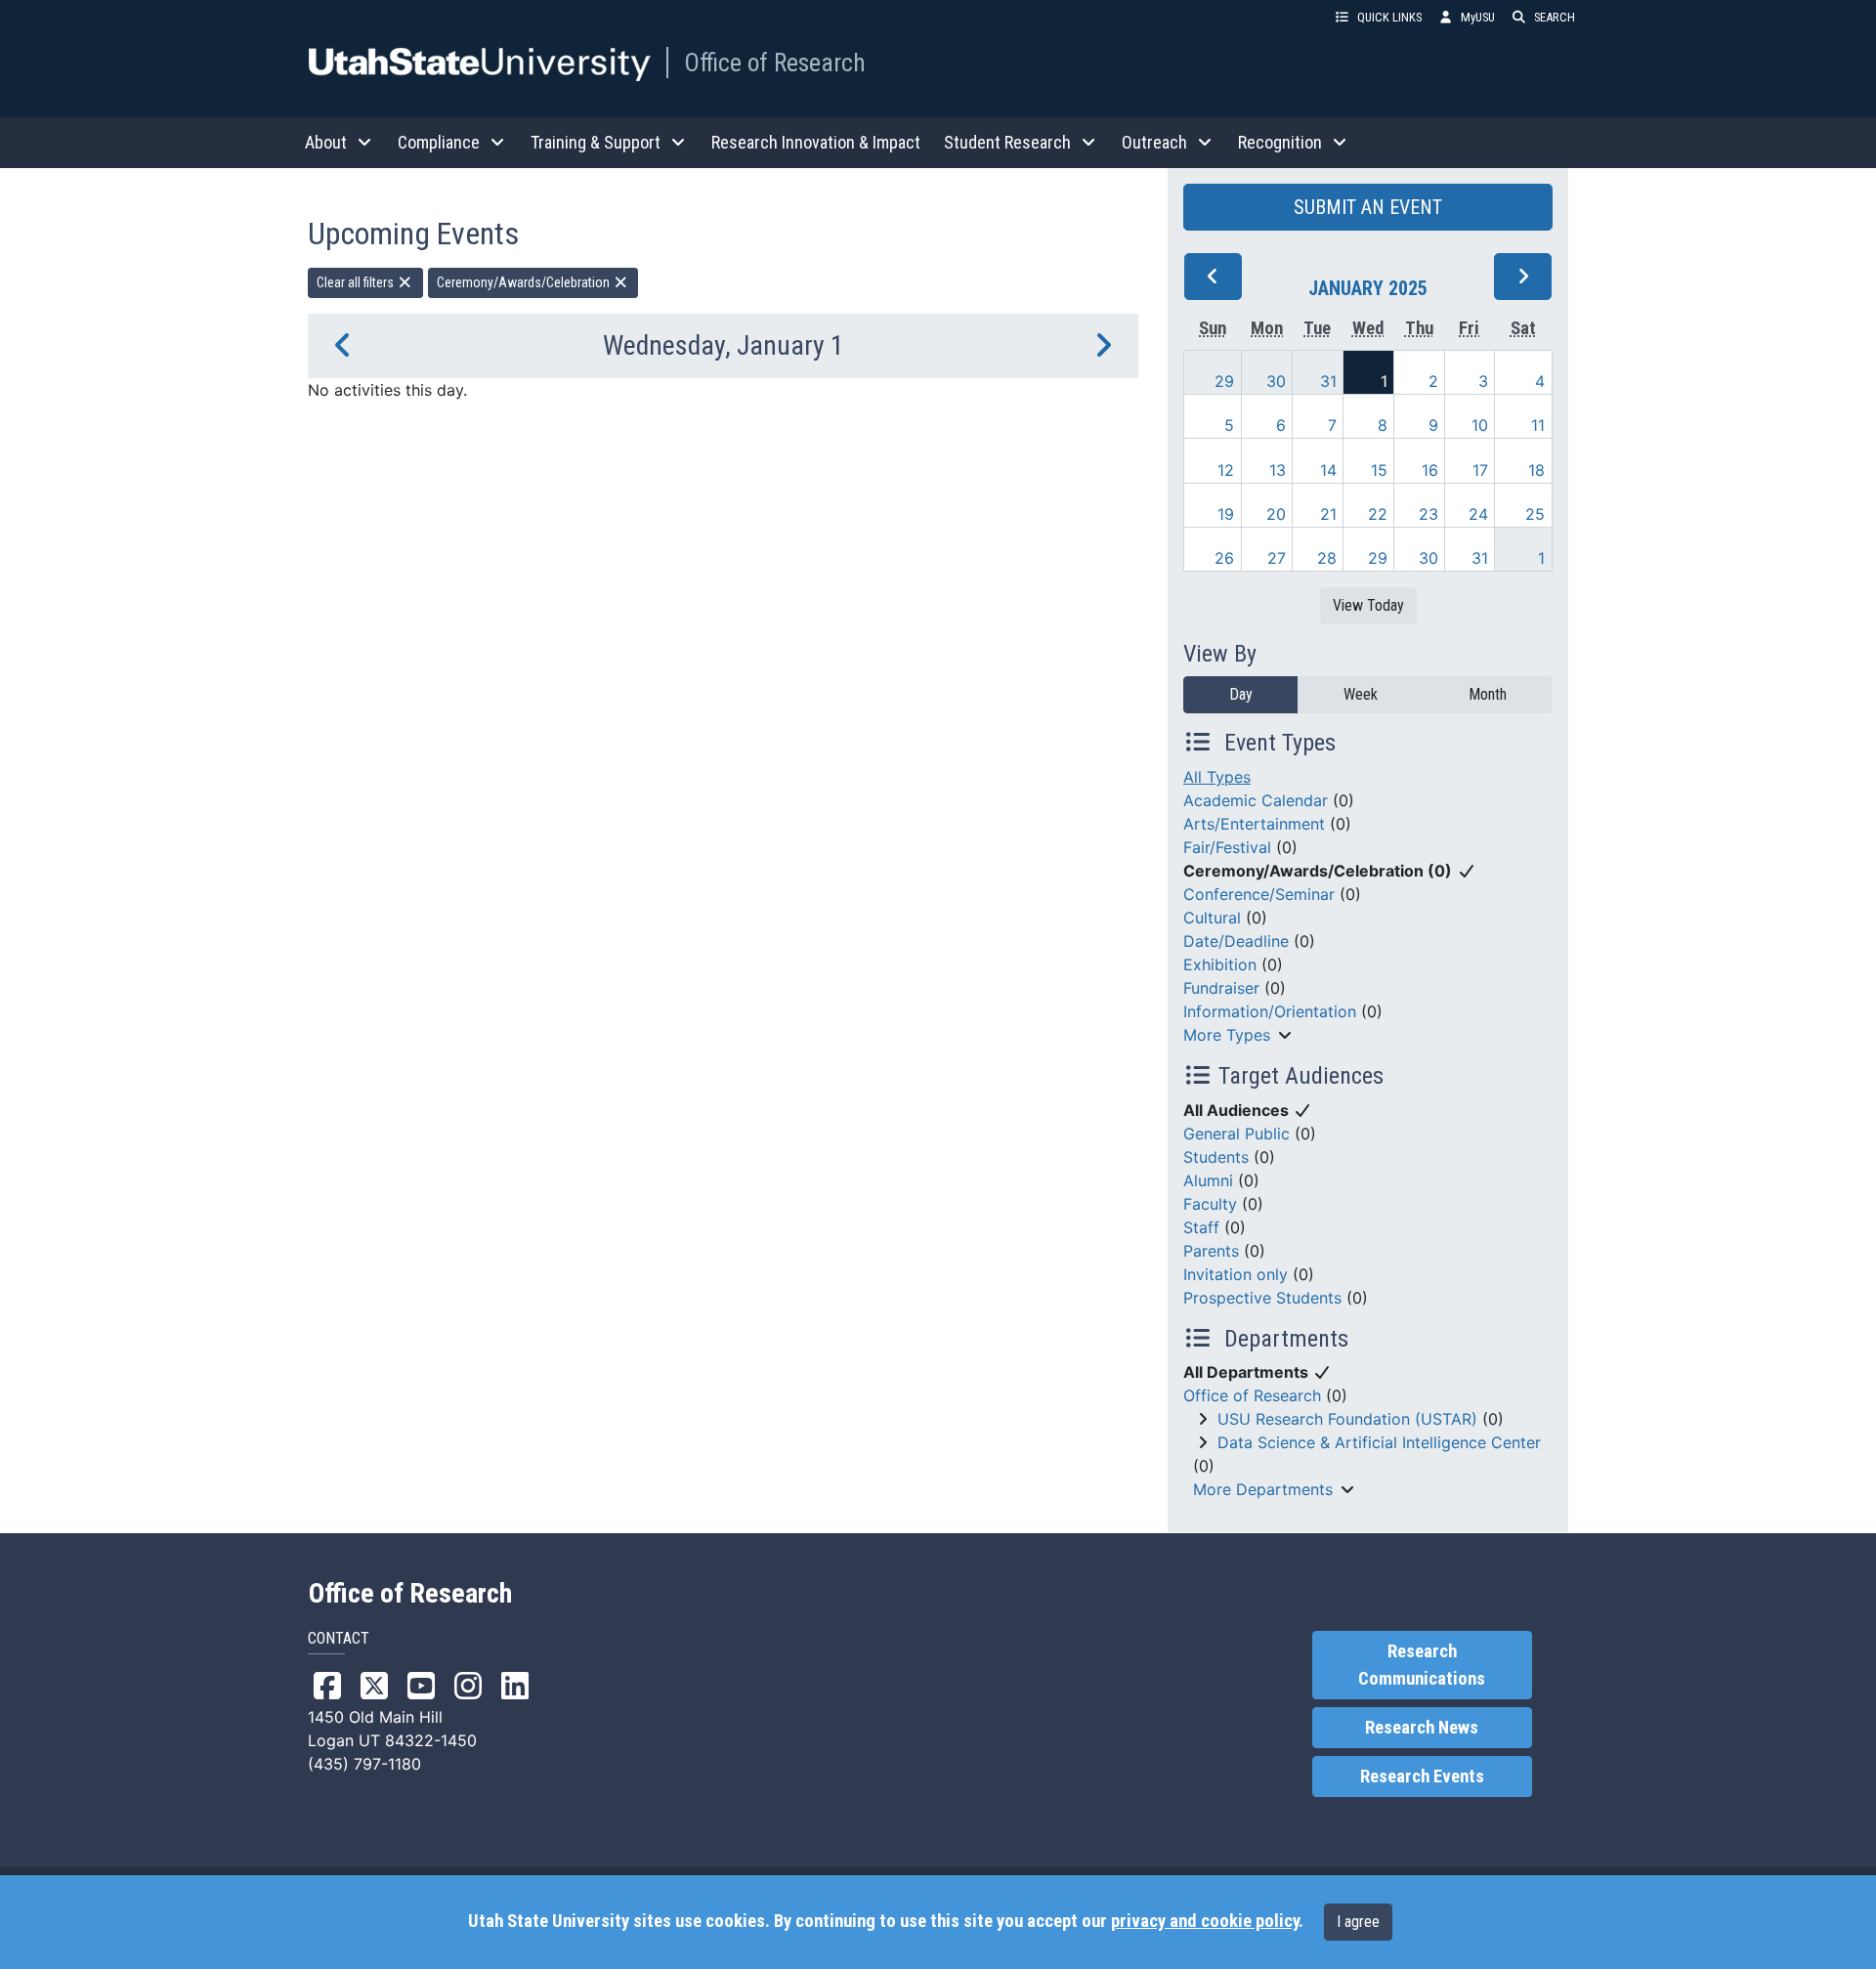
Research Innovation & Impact (816, 142)
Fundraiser (1221, 988)
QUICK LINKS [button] (1389, 17)
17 (1480, 470)
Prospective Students (1262, 1298)
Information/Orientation (1270, 1011)
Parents (1211, 1251)
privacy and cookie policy (1205, 1921)
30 (1276, 381)
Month (1488, 694)
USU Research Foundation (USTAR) (1347, 1419)
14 (1328, 470)
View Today (1368, 605)
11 (1538, 425)
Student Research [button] (1007, 142)
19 (1226, 514)
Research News (1422, 1728)
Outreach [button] (1154, 142)
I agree (1358, 1922)
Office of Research (775, 63)
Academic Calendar (1256, 800)
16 (1430, 470)
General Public (1236, 1134)
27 (1277, 558)
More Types (1227, 1035)
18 (1536, 470)
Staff (1201, 1227)
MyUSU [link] (1478, 17)
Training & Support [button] (596, 142)
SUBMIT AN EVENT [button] (1368, 207)
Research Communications (1422, 1665)
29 (1224, 381)
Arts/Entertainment (1254, 824)
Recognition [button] (1280, 142)
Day (1241, 694)
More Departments (1263, 1489)
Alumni (1208, 1180)
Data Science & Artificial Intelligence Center (1379, 1442)
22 (1378, 514)
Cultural (1212, 918)
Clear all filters (357, 282)
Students (1216, 1157)
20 (1276, 514)
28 (1327, 558)
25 (1535, 514)
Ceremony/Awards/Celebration (525, 282)
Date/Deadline (1236, 941)
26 (1224, 558)
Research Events (1422, 1776)
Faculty (1210, 1204)
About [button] (326, 142)
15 (1379, 470)
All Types (1217, 777)
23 (1428, 514)
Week (1361, 694)
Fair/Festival (1227, 847)
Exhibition (1220, 964)
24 (1478, 514)
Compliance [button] (439, 142)
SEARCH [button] (1555, 17)
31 (1328, 381)
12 (1226, 470)
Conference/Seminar (1259, 894)
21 (1328, 514)
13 (1278, 470)
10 (1480, 425)
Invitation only (1236, 1274)
